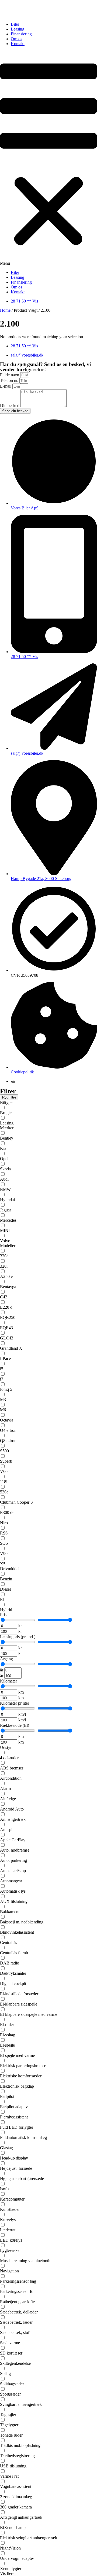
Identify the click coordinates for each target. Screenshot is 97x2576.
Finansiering (21, 34)
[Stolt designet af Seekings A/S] (13, 1081)
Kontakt (18, 44)
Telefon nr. (10, 380)
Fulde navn (10, 375)
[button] (48, 158)
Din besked (10, 406)
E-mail (6, 386)
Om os (16, 39)
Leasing (18, 29)
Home (5, 310)
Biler (15, 24)
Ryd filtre (9, 1097)
